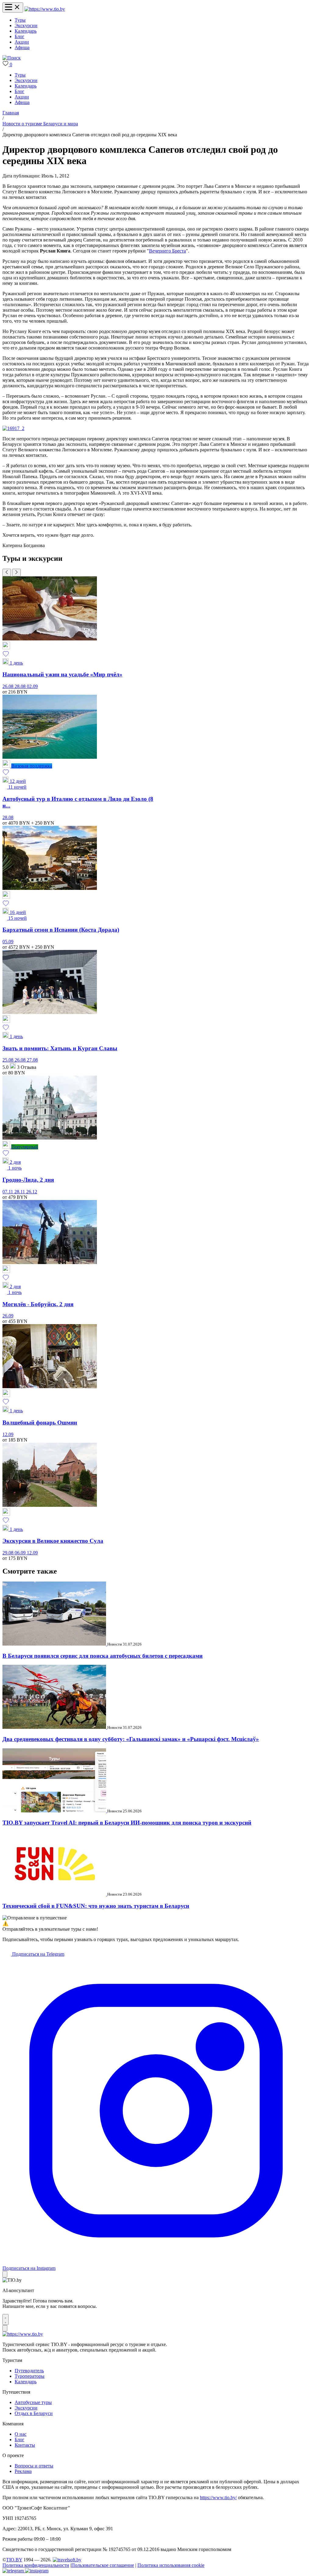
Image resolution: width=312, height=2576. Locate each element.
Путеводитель (29, 2371)
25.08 (9, 1060)
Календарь (26, 31)
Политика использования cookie (171, 2565)
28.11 (20, 1192)
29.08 (9, 1553)
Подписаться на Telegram (38, 1954)
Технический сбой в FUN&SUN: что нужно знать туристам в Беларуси (96, 1906)
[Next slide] (16, 573)
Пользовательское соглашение (103, 2565)
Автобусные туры (33, 2402)
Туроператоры (30, 2376)
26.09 (8, 1316)
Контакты (25, 2445)
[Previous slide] (7, 573)
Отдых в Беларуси (34, 2413)
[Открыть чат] (5, 2320)
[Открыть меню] (13, 7)
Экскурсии (26, 25)
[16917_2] (13, 428)
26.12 (32, 1192)
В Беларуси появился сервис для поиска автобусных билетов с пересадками (103, 1656)
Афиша (22, 47)
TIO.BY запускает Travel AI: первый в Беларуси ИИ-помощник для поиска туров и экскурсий (127, 1823)
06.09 (21, 1553)
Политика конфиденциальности (36, 2565)
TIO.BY (14, 2560)
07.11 (8, 1192)
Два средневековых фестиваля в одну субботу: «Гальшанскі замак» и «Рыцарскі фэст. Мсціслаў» (131, 1739)
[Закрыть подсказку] (5, 2274)
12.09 (8, 1434)
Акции (22, 42)
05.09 (8, 942)
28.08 (21, 686)
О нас (21, 2434)
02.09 (32, 686)
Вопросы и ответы (34, 2466)
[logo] (45, 9)
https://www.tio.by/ (218, 2497)
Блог (19, 36)
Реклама (23, 2471)
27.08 (32, 1060)
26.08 (9, 686)
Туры (20, 20)
